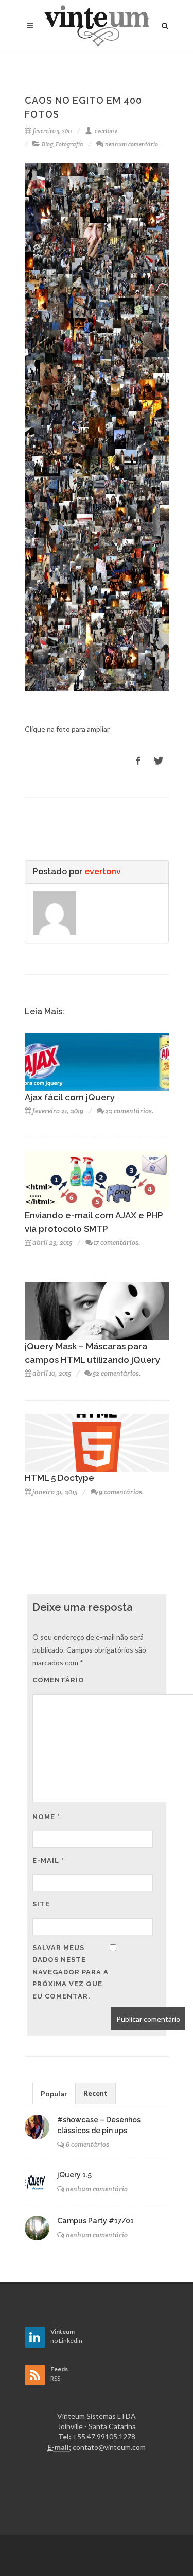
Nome (46, 1817)
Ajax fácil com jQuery (70, 1097)
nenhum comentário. (132, 144)
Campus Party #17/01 (95, 2221)
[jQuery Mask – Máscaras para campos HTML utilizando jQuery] (97, 1310)
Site (41, 1904)
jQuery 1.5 (74, 2175)
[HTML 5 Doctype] (97, 1442)
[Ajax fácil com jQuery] (97, 1061)
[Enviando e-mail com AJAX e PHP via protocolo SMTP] (97, 1179)
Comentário (58, 1680)
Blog (47, 144)
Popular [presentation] (54, 2094)
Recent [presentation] (95, 2093)
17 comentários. (117, 1242)
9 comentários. (121, 1492)
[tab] (54, 2093)
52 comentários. (117, 1373)
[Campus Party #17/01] (37, 2228)
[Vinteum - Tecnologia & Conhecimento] (97, 26)
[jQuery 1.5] (37, 2182)
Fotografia (69, 144)
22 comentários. (129, 1111)
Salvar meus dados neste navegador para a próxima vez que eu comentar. (71, 1972)
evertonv (106, 131)
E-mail (48, 1861)
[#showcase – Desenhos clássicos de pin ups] (37, 2127)
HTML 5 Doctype (59, 1478)
